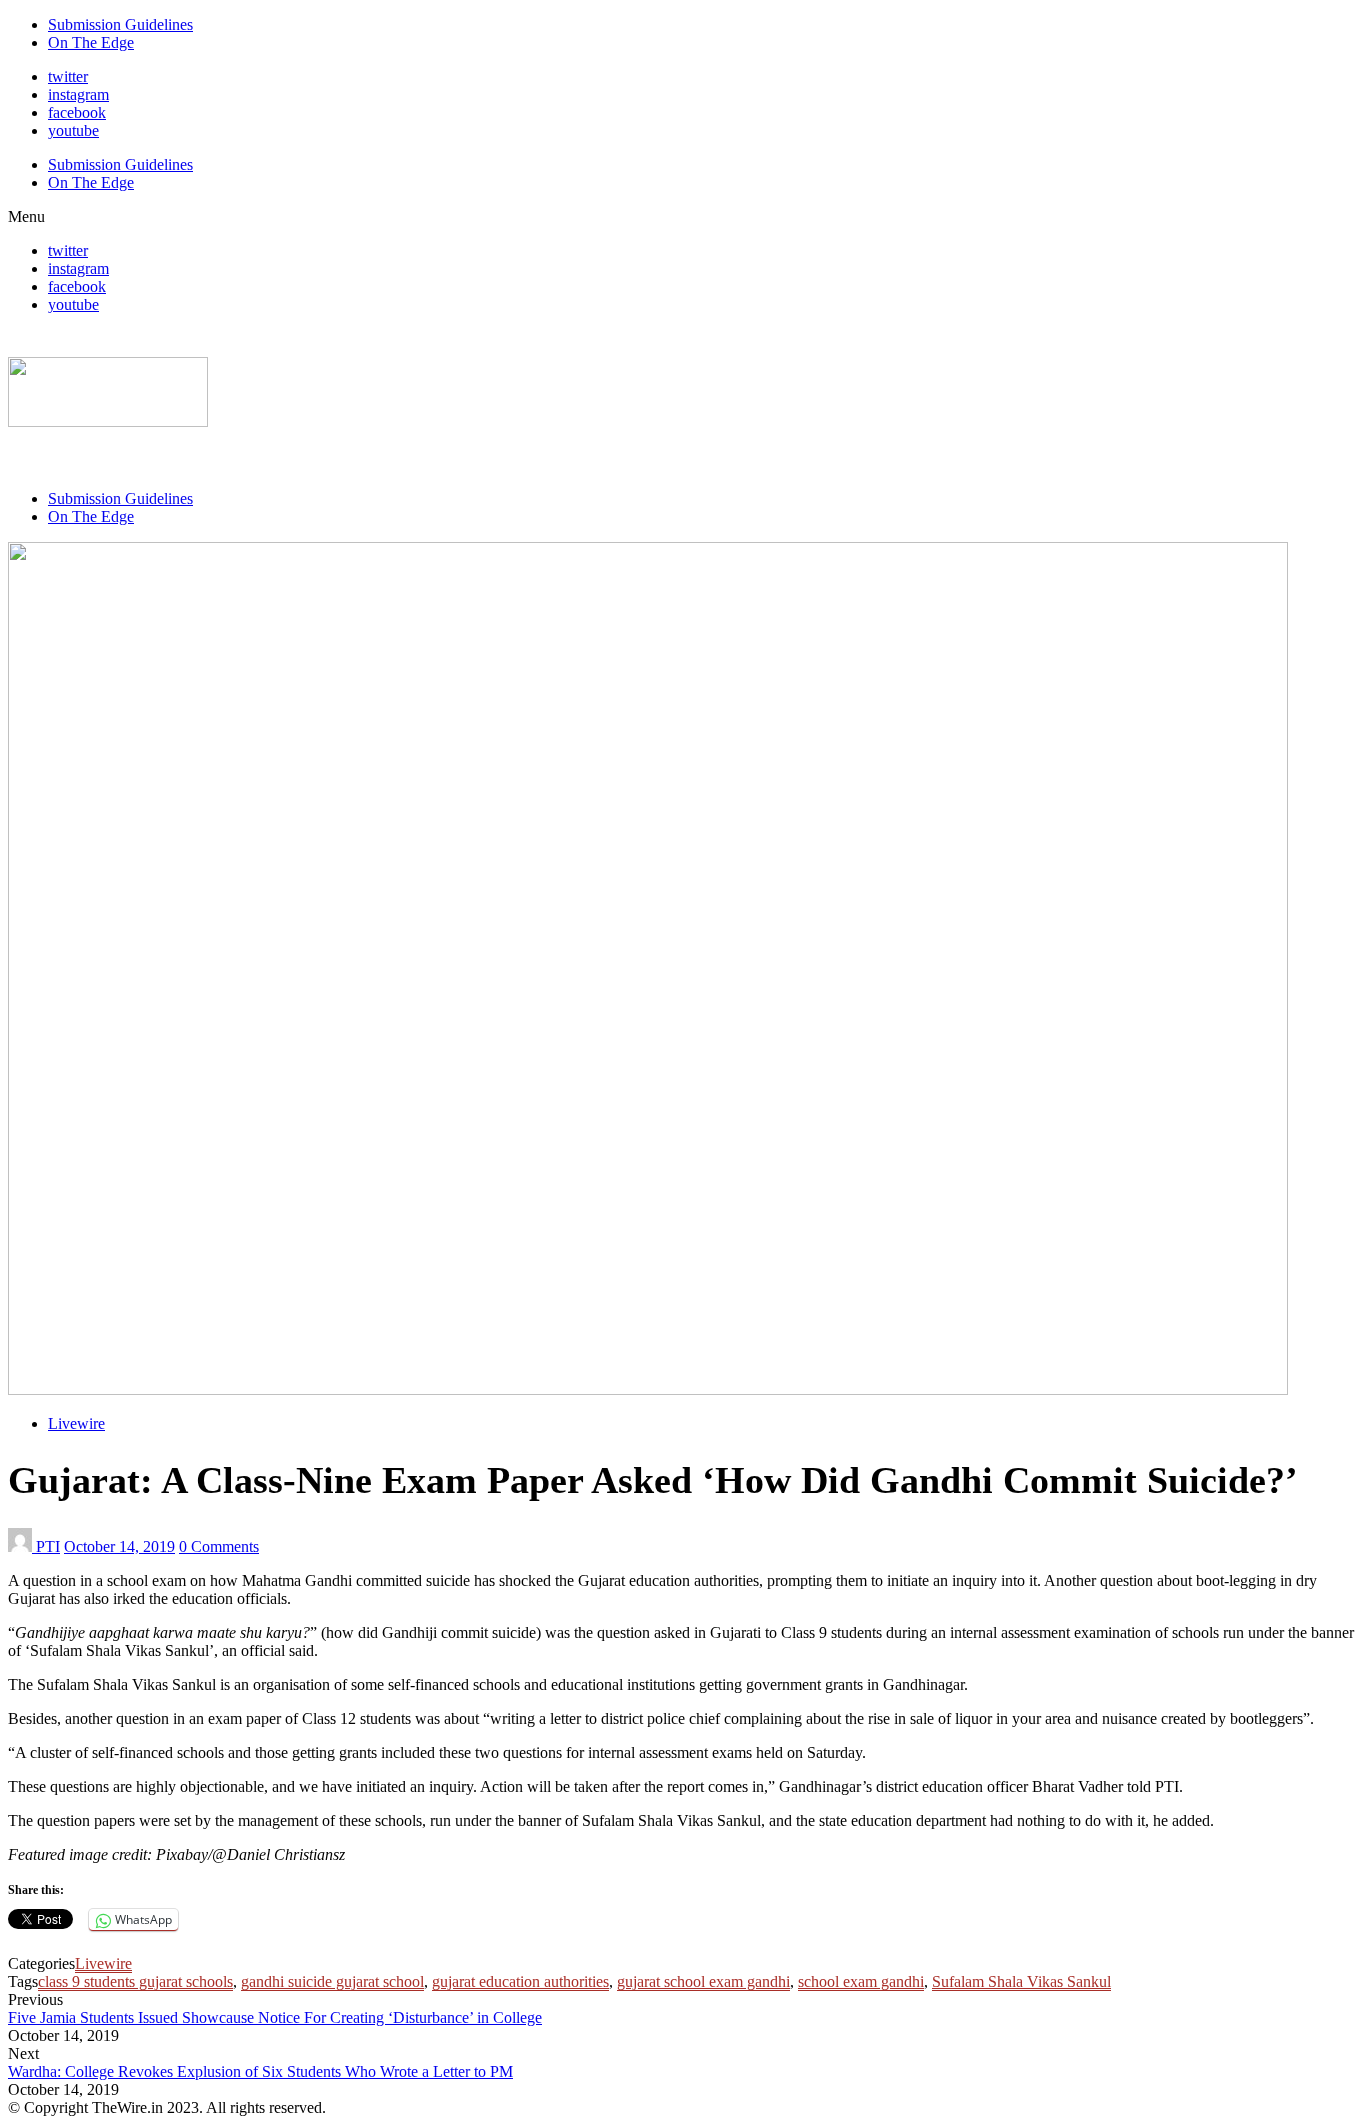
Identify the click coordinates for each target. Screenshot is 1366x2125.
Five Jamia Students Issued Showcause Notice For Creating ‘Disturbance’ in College (275, 2017)
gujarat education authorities (520, 1981)
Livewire (76, 1423)
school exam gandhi (861, 1981)
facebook (77, 112)
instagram (78, 94)
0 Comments (219, 1546)
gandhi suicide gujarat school (332, 1981)
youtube (73, 130)
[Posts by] (22, 1546)
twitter (68, 76)
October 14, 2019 (119, 1546)
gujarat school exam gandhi (703, 1981)
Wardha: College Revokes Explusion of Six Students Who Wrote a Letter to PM (260, 2071)
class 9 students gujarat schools (135, 1981)
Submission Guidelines (120, 24)
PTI (48, 1546)
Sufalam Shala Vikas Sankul (1021, 1981)
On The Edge (91, 42)
